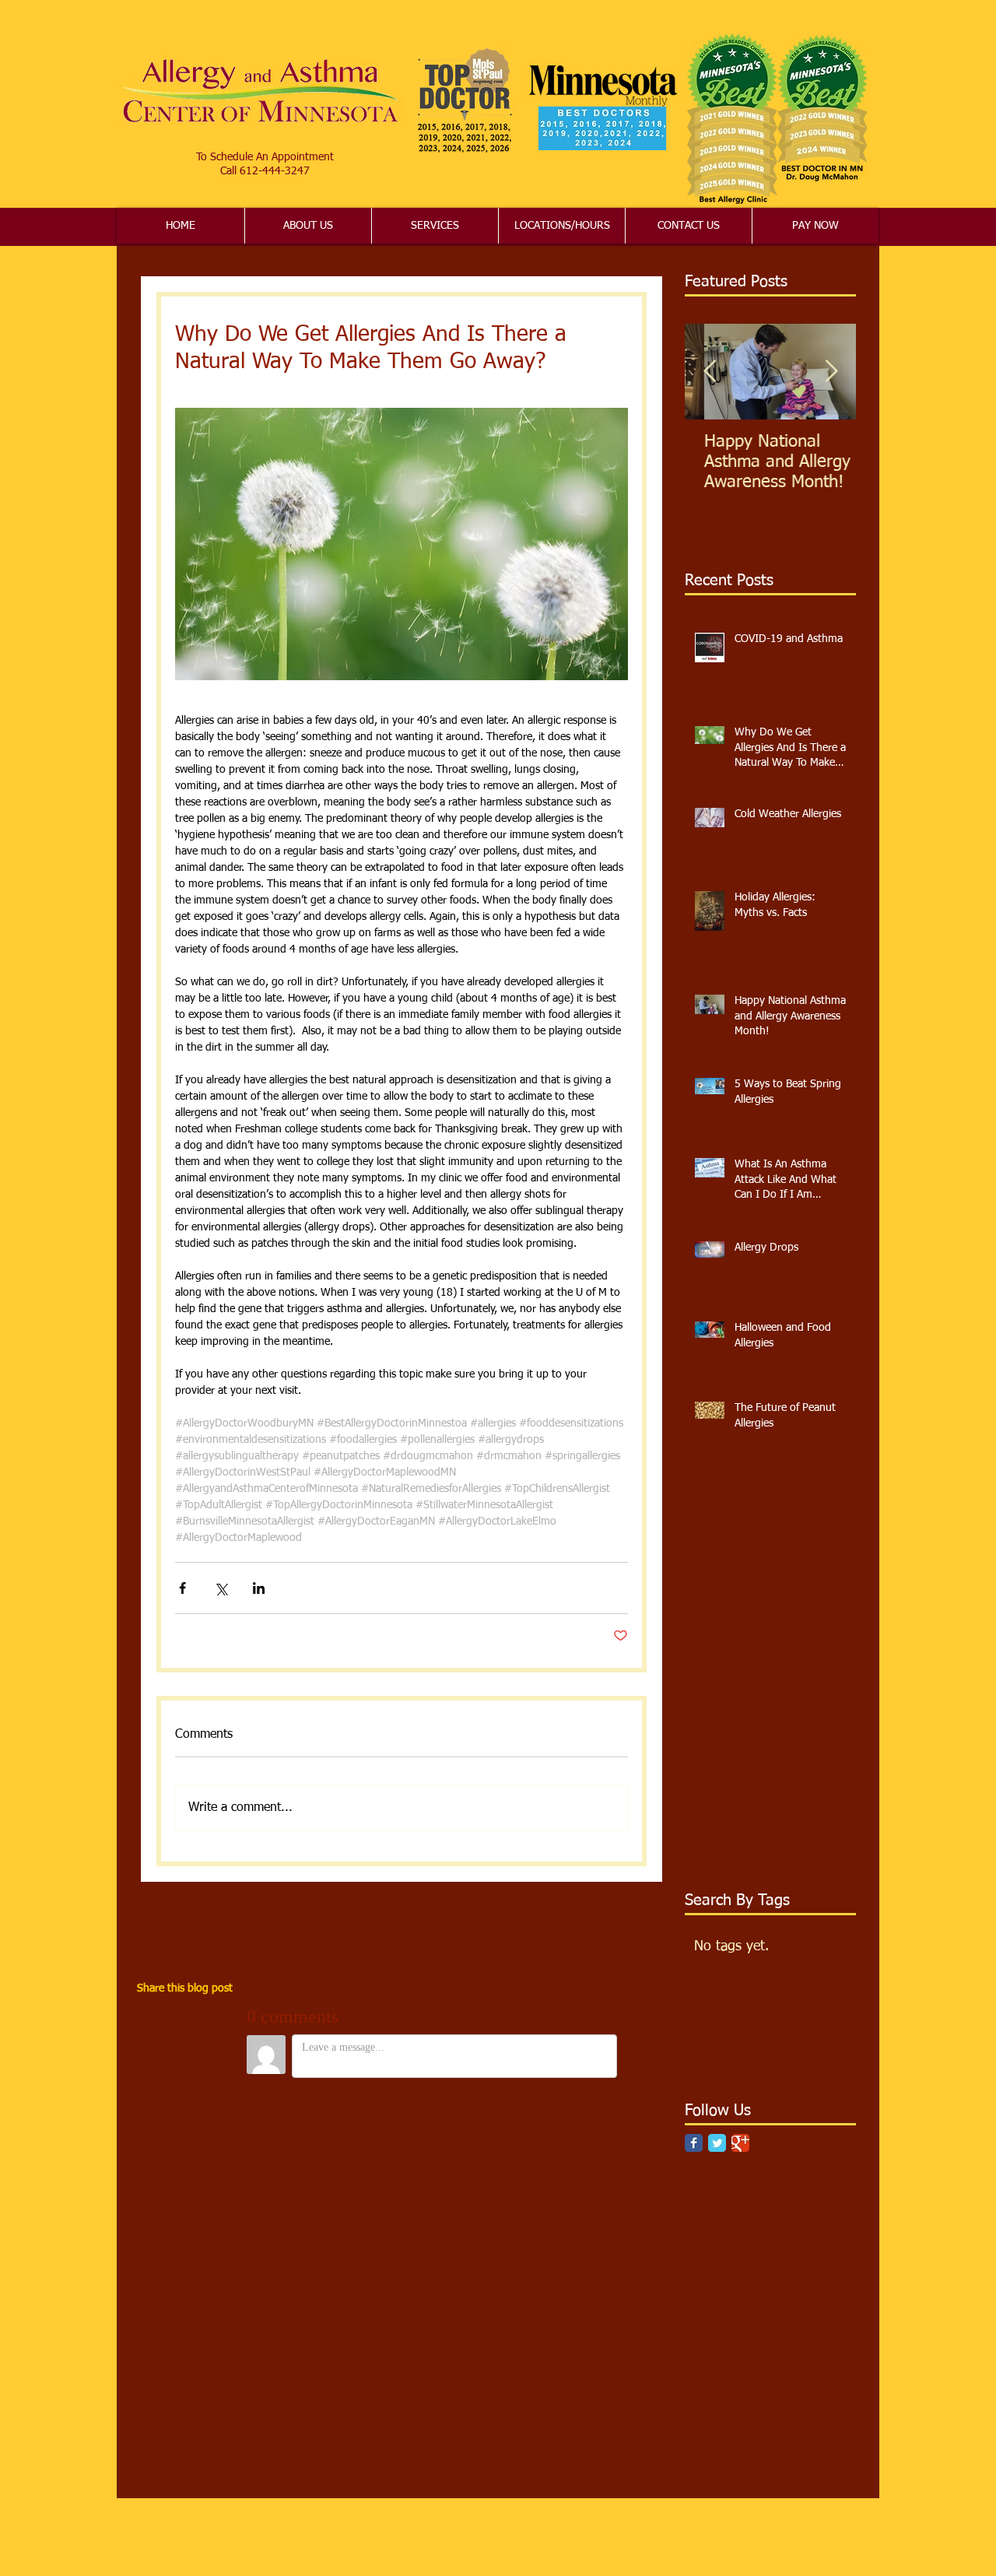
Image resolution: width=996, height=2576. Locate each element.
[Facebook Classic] (694, 2143)
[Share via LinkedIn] (259, 1588)
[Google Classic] (740, 2143)
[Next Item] (831, 372)
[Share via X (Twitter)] (221, 1588)
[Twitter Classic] (717, 2143)
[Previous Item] (710, 372)
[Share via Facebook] (182, 1588)
